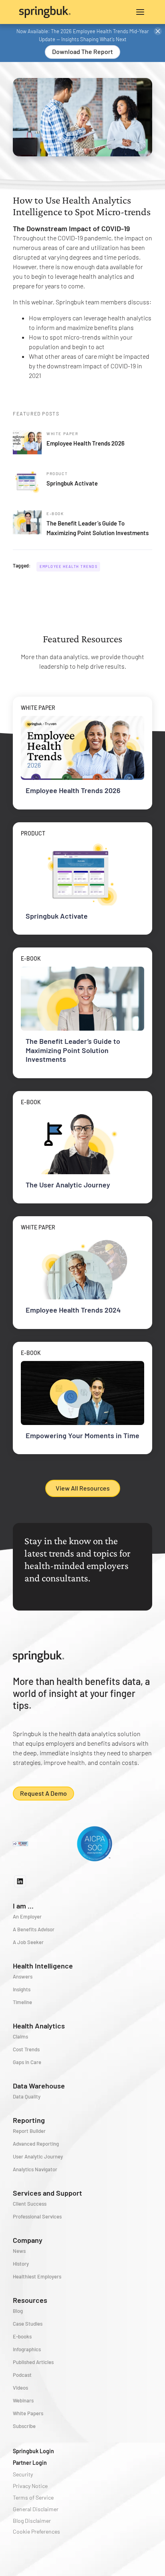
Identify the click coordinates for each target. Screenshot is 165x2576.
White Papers (28, 2413)
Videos (20, 2388)
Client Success (30, 2204)
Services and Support (47, 2193)
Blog (18, 2311)
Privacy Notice (30, 2486)
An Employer (27, 1917)
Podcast (22, 2375)
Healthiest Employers (37, 2276)
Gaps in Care (27, 2062)
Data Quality (27, 2096)
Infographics (27, 2349)
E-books (22, 2336)
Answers (23, 1976)
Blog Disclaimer (32, 2521)
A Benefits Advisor (34, 1929)
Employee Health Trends (68, 567)
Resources (30, 2300)
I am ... (23, 1906)
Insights (22, 1989)
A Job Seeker (28, 1942)
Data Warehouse (39, 2086)
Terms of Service (33, 2497)
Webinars (23, 2400)
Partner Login (30, 2463)
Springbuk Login (33, 2451)
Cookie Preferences (36, 2531)
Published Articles (33, 2362)
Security (23, 2474)
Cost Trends (26, 2049)
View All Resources (83, 1488)
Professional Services (37, 2216)
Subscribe (24, 2426)
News (19, 2251)
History (21, 2264)
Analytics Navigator (35, 2169)
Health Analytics (39, 2026)
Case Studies (28, 2324)
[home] (51, 12)
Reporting (29, 2120)
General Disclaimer (36, 2509)
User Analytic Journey (38, 2156)
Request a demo (43, 1793)
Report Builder (29, 2131)
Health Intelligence (43, 1966)
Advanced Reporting (36, 2144)
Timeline (22, 2002)
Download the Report (82, 51)
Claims (20, 2036)
